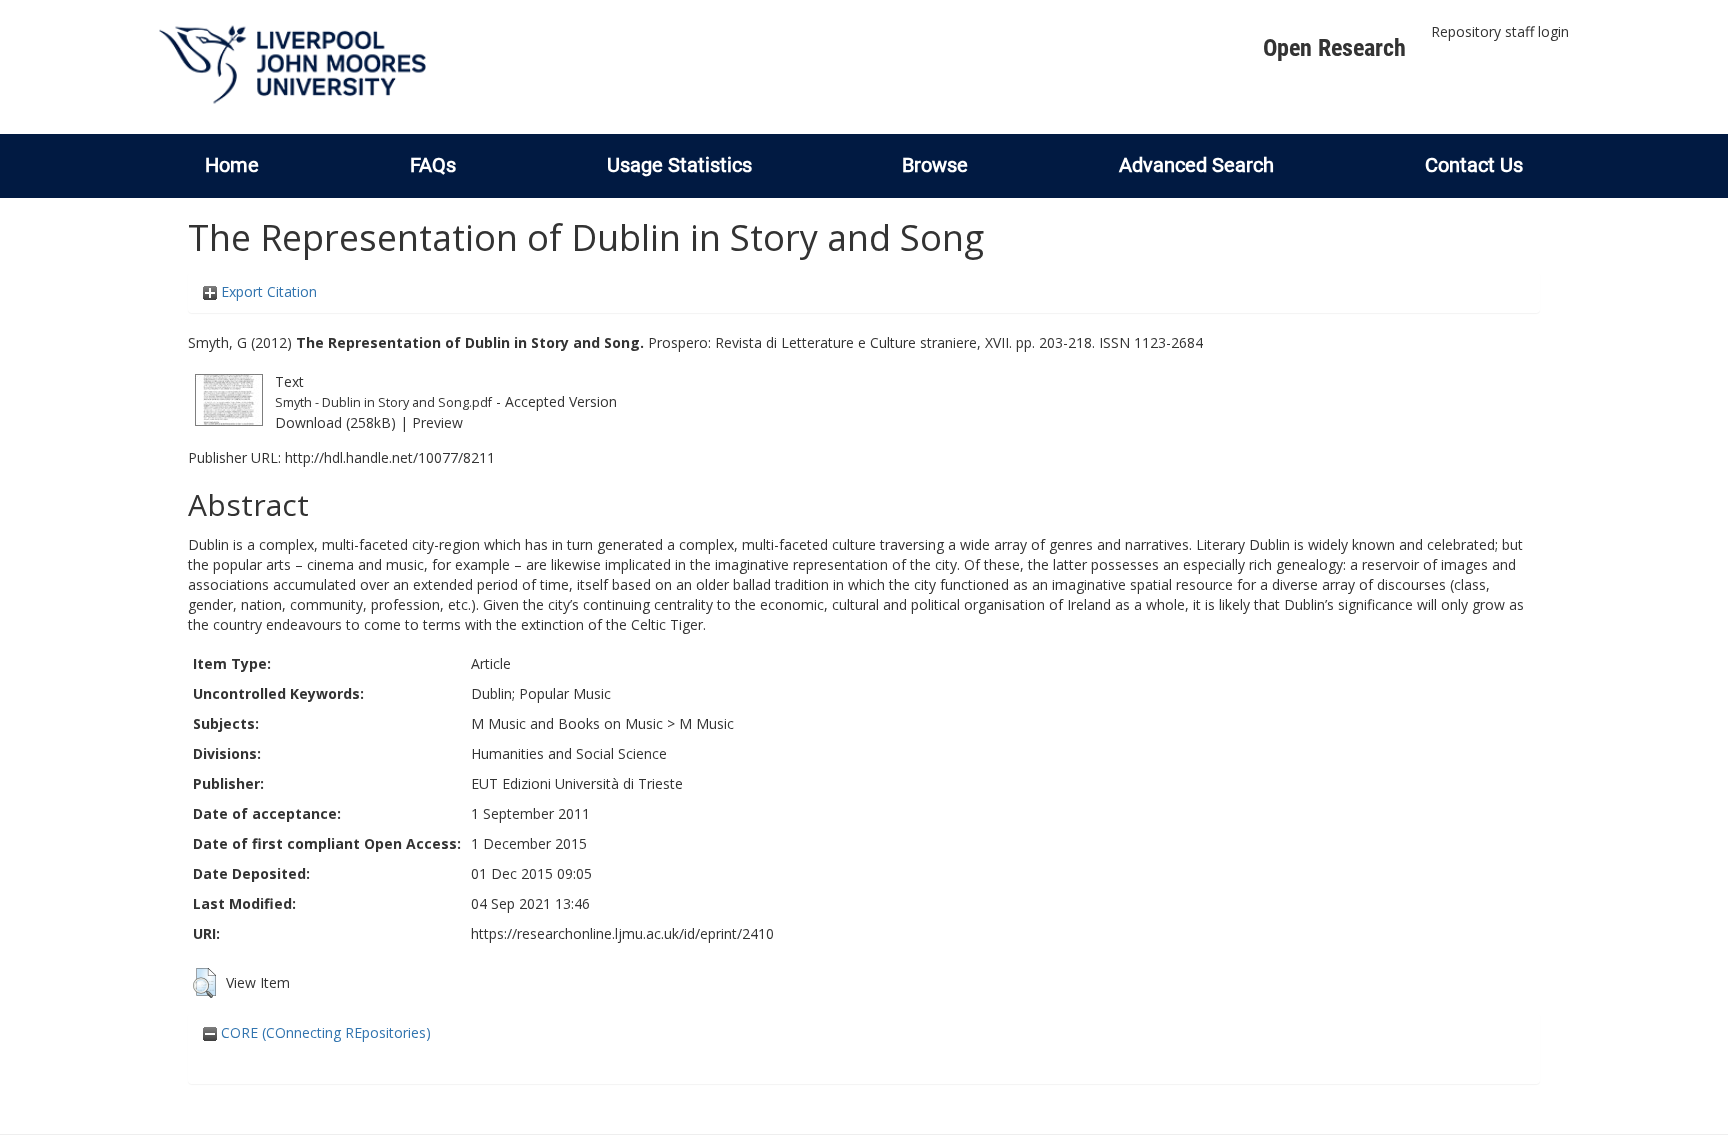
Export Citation (267, 291)
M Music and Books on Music (567, 723)
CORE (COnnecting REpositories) (324, 1032)
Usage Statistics (679, 165)
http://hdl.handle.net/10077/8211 (390, 457)
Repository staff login (1500, 31)
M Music (706, 723)
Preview (437, 422)
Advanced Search (1196, 165)
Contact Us (1474, 165)
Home (232, 165)
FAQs (433, 165)
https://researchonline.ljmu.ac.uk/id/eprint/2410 (622, 933)
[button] (204, 983)
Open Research (1334, 48)
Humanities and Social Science (569, 753)
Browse (935, 165)
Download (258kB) (335, 422)
